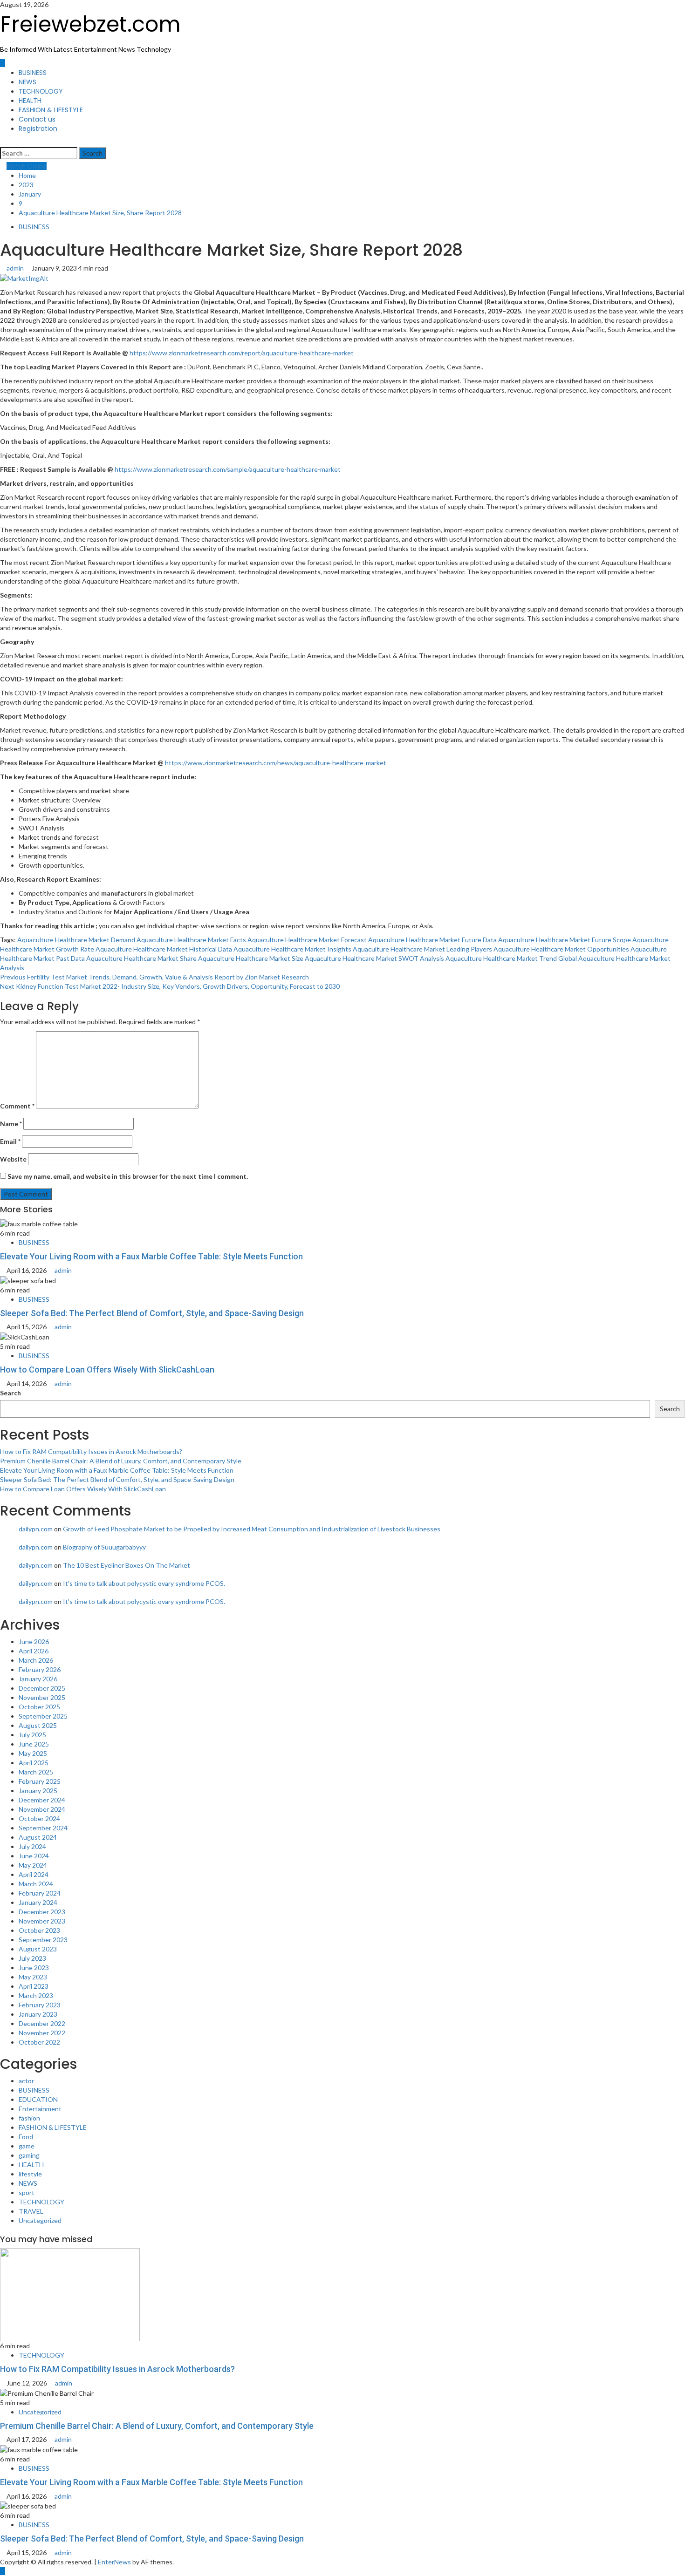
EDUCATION (38, 2099)
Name (11, 1124)
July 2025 (32, 1735)
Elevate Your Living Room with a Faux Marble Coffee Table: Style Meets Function (151, 1256)
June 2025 (34, 1744)
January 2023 (38, 2014)
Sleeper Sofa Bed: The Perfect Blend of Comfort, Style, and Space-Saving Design (152, 1313)
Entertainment (40, 2109)
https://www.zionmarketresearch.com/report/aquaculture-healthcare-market (242, 353)
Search (10, 1393)
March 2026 (36, 1660)
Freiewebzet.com (90, 24)
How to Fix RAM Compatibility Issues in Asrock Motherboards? (91, 1451)
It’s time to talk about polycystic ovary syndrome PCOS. (144, 1583)
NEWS (27, 82)
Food (26, 2137)
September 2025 (43, 1716)
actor (26, 2081)
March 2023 (36, 1995)
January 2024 (38, 1902)
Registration (38, 129)
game (27, 2146)
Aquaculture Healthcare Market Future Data (432, 940)
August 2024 (38, 1837)
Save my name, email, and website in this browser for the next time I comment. (128, 1176)
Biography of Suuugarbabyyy (104, 1547)
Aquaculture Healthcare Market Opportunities (561, 949)
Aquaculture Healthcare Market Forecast (307, 940)
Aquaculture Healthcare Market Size (251, 958)
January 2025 (38, 1791)
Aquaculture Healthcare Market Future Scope (565, 940)
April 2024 (34, 1874)
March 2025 (36, 1772)
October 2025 (39, 1707)
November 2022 (42, 2033)
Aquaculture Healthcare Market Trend (501, 958)
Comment (17, 1106)
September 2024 (43, 1828)
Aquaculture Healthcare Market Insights (292, 949)
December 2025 (42, 1688)
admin (16, 268)
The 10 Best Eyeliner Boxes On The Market (127, 1565)
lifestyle (30, 2174)
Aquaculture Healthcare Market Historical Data (164, 949)
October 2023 (39, 1930)
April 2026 (34, 1651)
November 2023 (42, 1921)
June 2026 (34, 1641)
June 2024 (34, 1856)
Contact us (37, 119)
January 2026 (38, 1679)
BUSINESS (33, 73)
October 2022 (39, 2042)
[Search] (3, 142)
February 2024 (40, 1893)
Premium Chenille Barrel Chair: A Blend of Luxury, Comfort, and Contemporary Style (121, 1461)
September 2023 (43, 1940)
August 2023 (38, 1949)
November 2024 (42, 1809)
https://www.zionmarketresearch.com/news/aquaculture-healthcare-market (276, 763)
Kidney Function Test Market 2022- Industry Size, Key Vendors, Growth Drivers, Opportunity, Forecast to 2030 (170, 986)
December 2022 (42, 2023)
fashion (29, 2118)
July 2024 (32, 1846)
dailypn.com (36, 1529)
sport (27, 2192)
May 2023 (33, 1977)
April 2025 (34, 1763)
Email (10, 1141)
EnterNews (114, 2562)
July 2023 (32, 1958)
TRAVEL (31, 2211)
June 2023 (34, 1968)
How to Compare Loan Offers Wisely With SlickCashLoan (107, 1370)
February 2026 (40, 1669)
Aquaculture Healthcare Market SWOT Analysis (374, 958)
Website (13, 1159)
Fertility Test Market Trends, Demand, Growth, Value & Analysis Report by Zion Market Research (154, 977)
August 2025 (38, 1725)
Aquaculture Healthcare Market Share (141, 958)
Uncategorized (40, 2220)
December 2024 (42, 1800)
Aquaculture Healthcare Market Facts (191, 940)
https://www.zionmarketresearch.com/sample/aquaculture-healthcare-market (228, 469)
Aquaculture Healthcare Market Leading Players (422, 949)
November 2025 (42, 1697)
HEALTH (30, 101)
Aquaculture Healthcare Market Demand (76, 940)
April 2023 (34, 1986)
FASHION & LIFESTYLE (51, 110)
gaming (29, 2155)
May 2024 (33, 1865)
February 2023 (40, 2005)
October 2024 (39, 1818)
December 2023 (42, 1912)
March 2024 (36, 1884)
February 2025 (40, 1781)
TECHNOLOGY (41, 91)
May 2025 (33, 1753)
